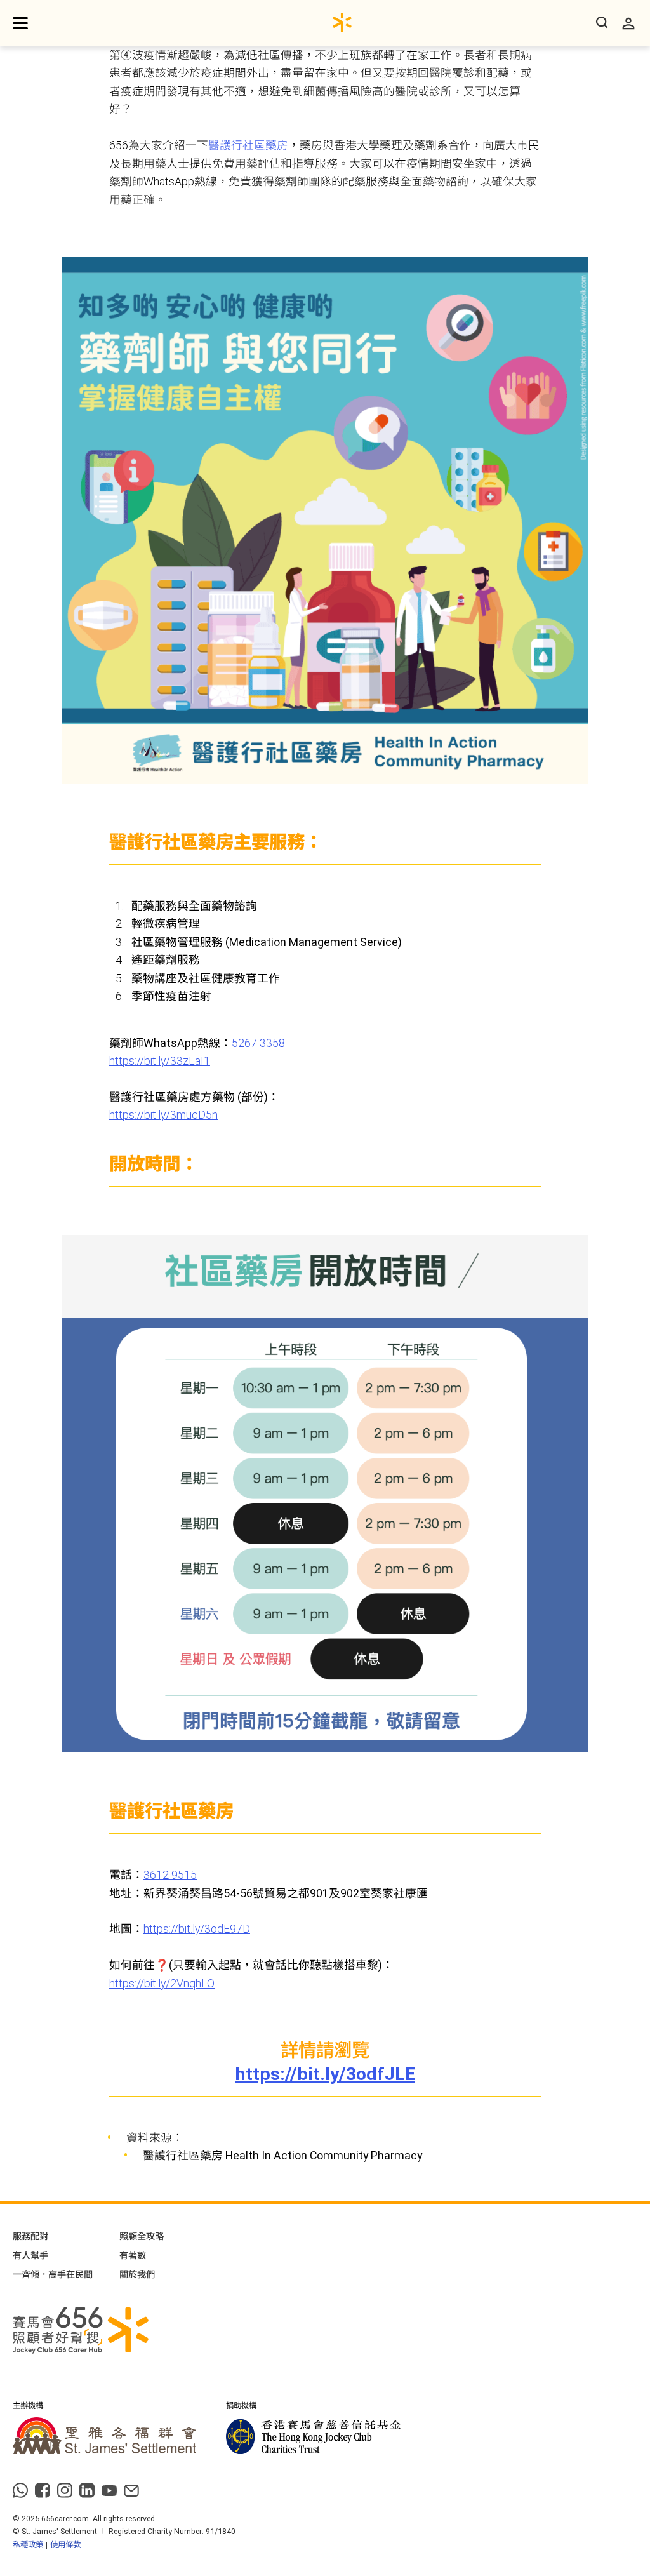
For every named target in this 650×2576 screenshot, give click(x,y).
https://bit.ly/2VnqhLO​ (162, 1984)
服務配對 (30, 2236)
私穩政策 (28, 2545)
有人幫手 (30, 2255)
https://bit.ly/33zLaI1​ (160, 1061)
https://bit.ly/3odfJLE (325, 2074)
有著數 (133, 2255)
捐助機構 (241, 2406)
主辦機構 (28, 2406)
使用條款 (65, 2545)
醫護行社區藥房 (248, 145)
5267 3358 (258, 1043)
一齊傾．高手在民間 (53, 2274)
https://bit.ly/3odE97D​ (197, 1929)
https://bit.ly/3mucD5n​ (163, 1115)
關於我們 (137, 2274)
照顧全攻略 (142, 2236)
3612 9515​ (170, 1875)
